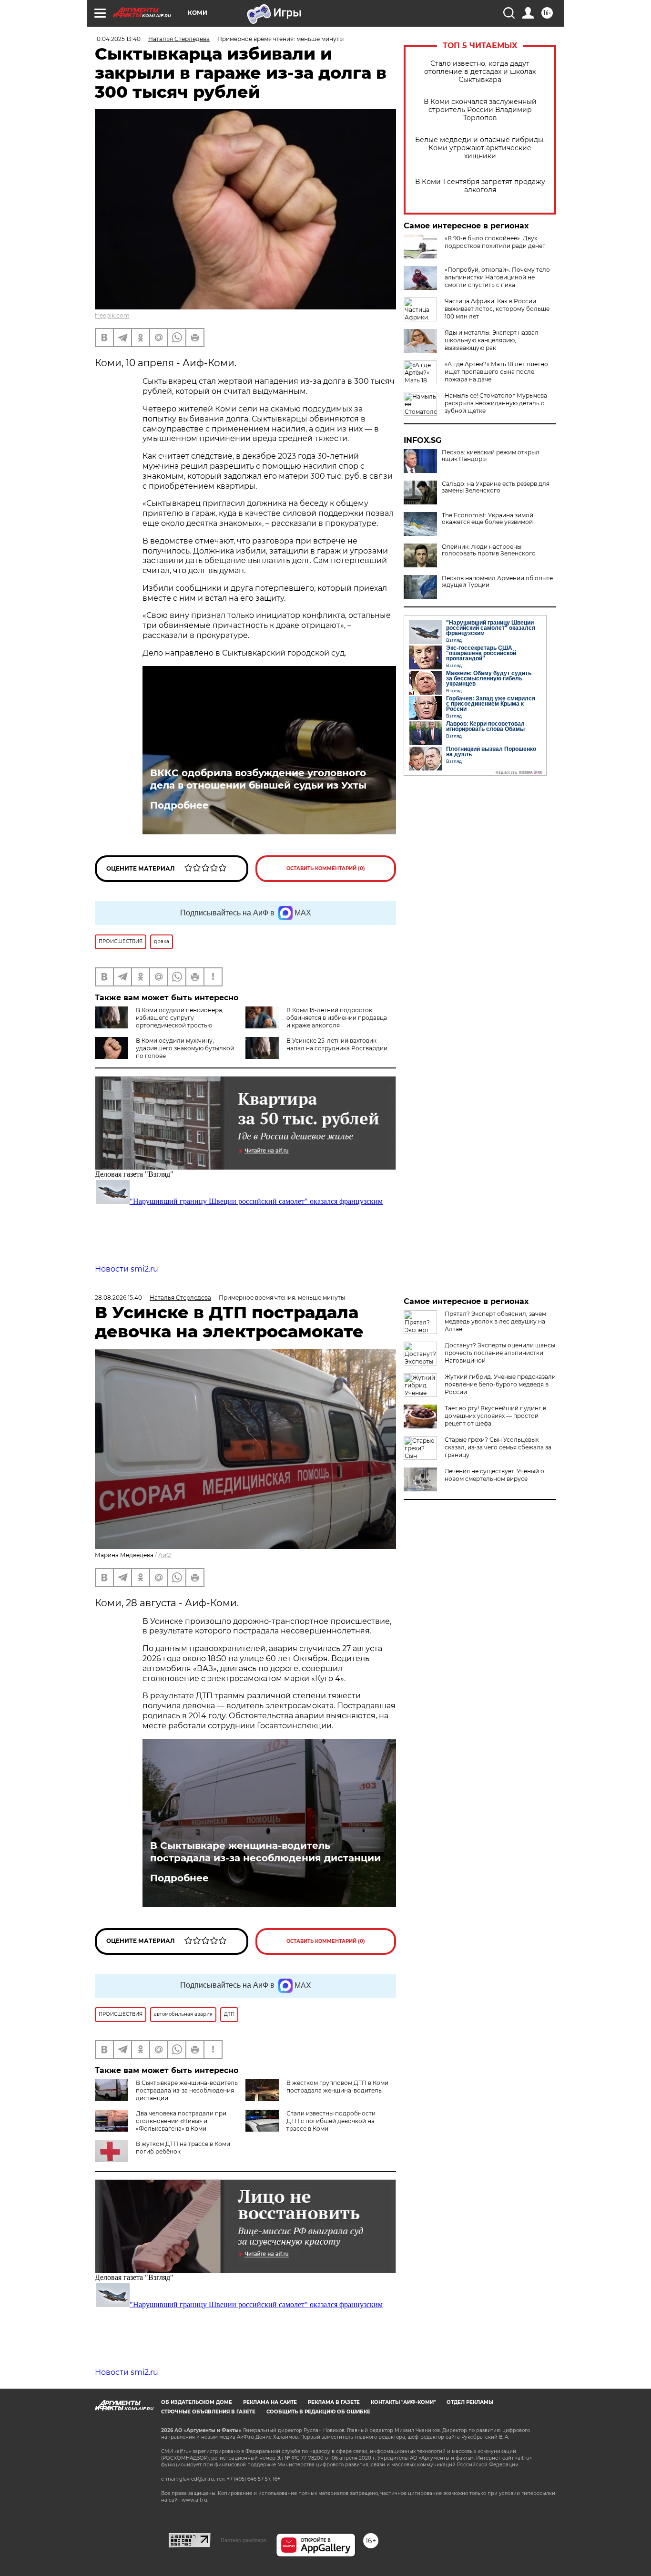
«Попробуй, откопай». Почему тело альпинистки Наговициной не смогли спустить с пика (497, 277)
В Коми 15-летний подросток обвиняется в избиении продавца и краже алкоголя (337, 1018)
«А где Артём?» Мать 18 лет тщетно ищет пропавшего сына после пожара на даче (496, 372)
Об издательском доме (197, 2402)
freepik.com (112, 315)
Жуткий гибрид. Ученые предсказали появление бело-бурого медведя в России (500, 1384)
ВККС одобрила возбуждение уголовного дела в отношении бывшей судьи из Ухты (258, 779)
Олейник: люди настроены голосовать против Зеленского (489, 550)
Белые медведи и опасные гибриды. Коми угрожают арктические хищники (480, 148)
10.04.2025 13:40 (118, 39)
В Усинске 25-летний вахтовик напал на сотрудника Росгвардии (337, 1044)
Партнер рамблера (243, 2540)
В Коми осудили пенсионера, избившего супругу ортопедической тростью (180, 1018)
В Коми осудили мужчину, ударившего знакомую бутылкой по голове (185, 1048)
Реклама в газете (334, 2402)
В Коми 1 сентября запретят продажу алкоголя (480, 186)
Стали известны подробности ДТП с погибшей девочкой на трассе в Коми (331, 2121)
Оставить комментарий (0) (326, 868)
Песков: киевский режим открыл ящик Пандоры (491, 456)
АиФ (165, 1555)
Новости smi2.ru (127, 1269)
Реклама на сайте (270, 2402)
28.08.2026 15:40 (118, 1298)
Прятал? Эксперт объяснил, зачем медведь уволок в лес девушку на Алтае (495, 1321)
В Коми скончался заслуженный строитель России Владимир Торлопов (480, 110)
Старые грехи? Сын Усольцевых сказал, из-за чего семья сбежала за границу (498, 1447)
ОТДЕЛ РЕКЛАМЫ (470, 2402)
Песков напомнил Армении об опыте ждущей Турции (497, 582)
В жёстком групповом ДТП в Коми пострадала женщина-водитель (337, 2087)
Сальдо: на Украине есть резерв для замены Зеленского (496, 487)
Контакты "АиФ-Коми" (403, 2402)
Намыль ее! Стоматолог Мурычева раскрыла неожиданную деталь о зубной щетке (496, 403)
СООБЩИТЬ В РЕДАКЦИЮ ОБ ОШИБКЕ (318, 2412)
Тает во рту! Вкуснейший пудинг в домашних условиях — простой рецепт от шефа (495, 1416)
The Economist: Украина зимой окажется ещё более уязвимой (488, 519)
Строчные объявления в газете (208, 2412)
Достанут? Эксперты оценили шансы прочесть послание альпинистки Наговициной (500, 1353)
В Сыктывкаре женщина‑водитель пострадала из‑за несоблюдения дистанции (265, 1852)
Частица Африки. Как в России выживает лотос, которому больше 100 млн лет (497, 309)
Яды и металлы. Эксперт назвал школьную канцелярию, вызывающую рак (492, 340)
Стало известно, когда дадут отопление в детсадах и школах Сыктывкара (480, 72)
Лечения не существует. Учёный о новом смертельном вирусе (494, 1475)
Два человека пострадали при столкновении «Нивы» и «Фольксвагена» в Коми (181, 2121)
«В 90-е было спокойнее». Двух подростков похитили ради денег (495, 242)
